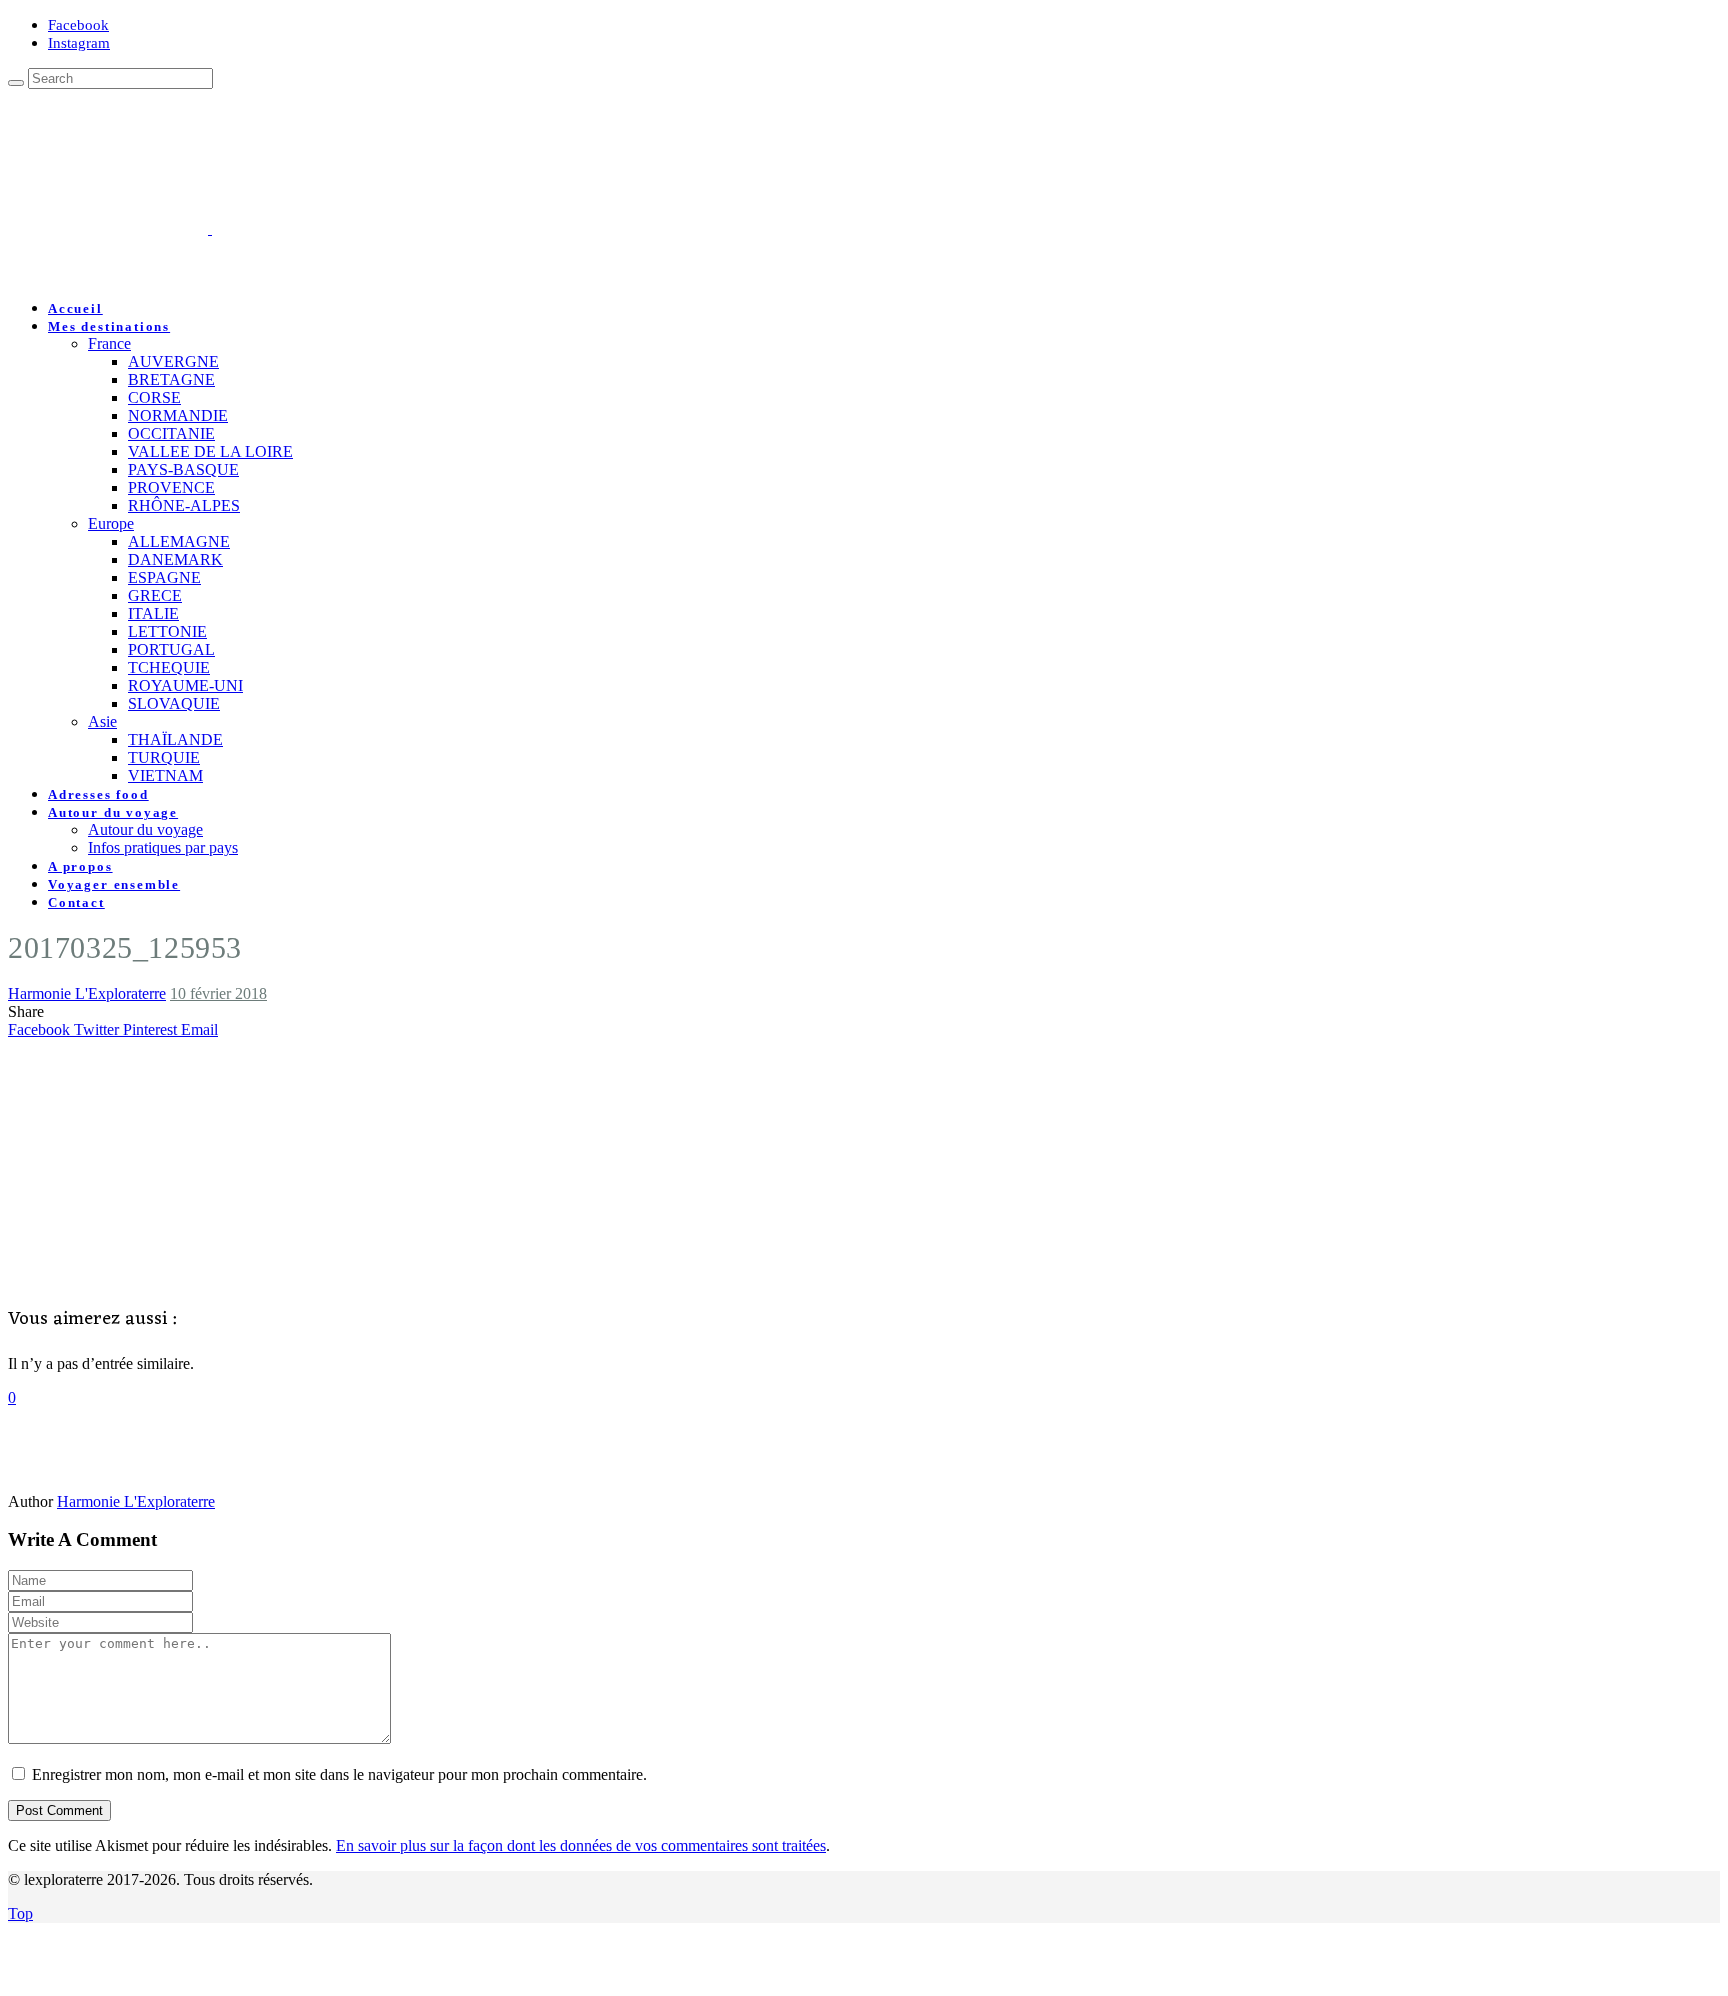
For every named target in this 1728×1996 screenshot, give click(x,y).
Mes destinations (109, 326)
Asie (102, 721)
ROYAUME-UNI (185, 685)
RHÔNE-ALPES (184, 505)
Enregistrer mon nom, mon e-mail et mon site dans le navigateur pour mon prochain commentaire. (339, 1774)
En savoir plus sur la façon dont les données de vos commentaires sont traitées (581, 1845)
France (109, 343)
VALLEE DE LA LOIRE (210, 451)
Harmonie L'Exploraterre (87, 993)
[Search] (16, 83)
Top (20, 1913)
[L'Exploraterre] (310, 228)
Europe (111, 523)
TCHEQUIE (169, 667)
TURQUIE (164, 757)
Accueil (75, 308)
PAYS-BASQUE (183, 469)
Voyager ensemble (114, 884)
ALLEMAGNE (179, 541)
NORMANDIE (178, 415)
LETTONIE (167, 631)
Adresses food (98, 794)
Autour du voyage (113, 812)
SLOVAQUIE (174, 703)
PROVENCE (171, 487)
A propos (80, 866)
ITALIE (153, 613)
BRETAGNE (171, 379)
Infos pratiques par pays (163, 847)
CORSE (154, 397)
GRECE (155, 595)
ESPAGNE (164, 577)
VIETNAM (165, 775)
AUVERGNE (173, 361)
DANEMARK (175, 559)
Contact (76, 902)
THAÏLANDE (175, 739)
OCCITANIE (171, 433)
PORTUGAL (171, 649)
